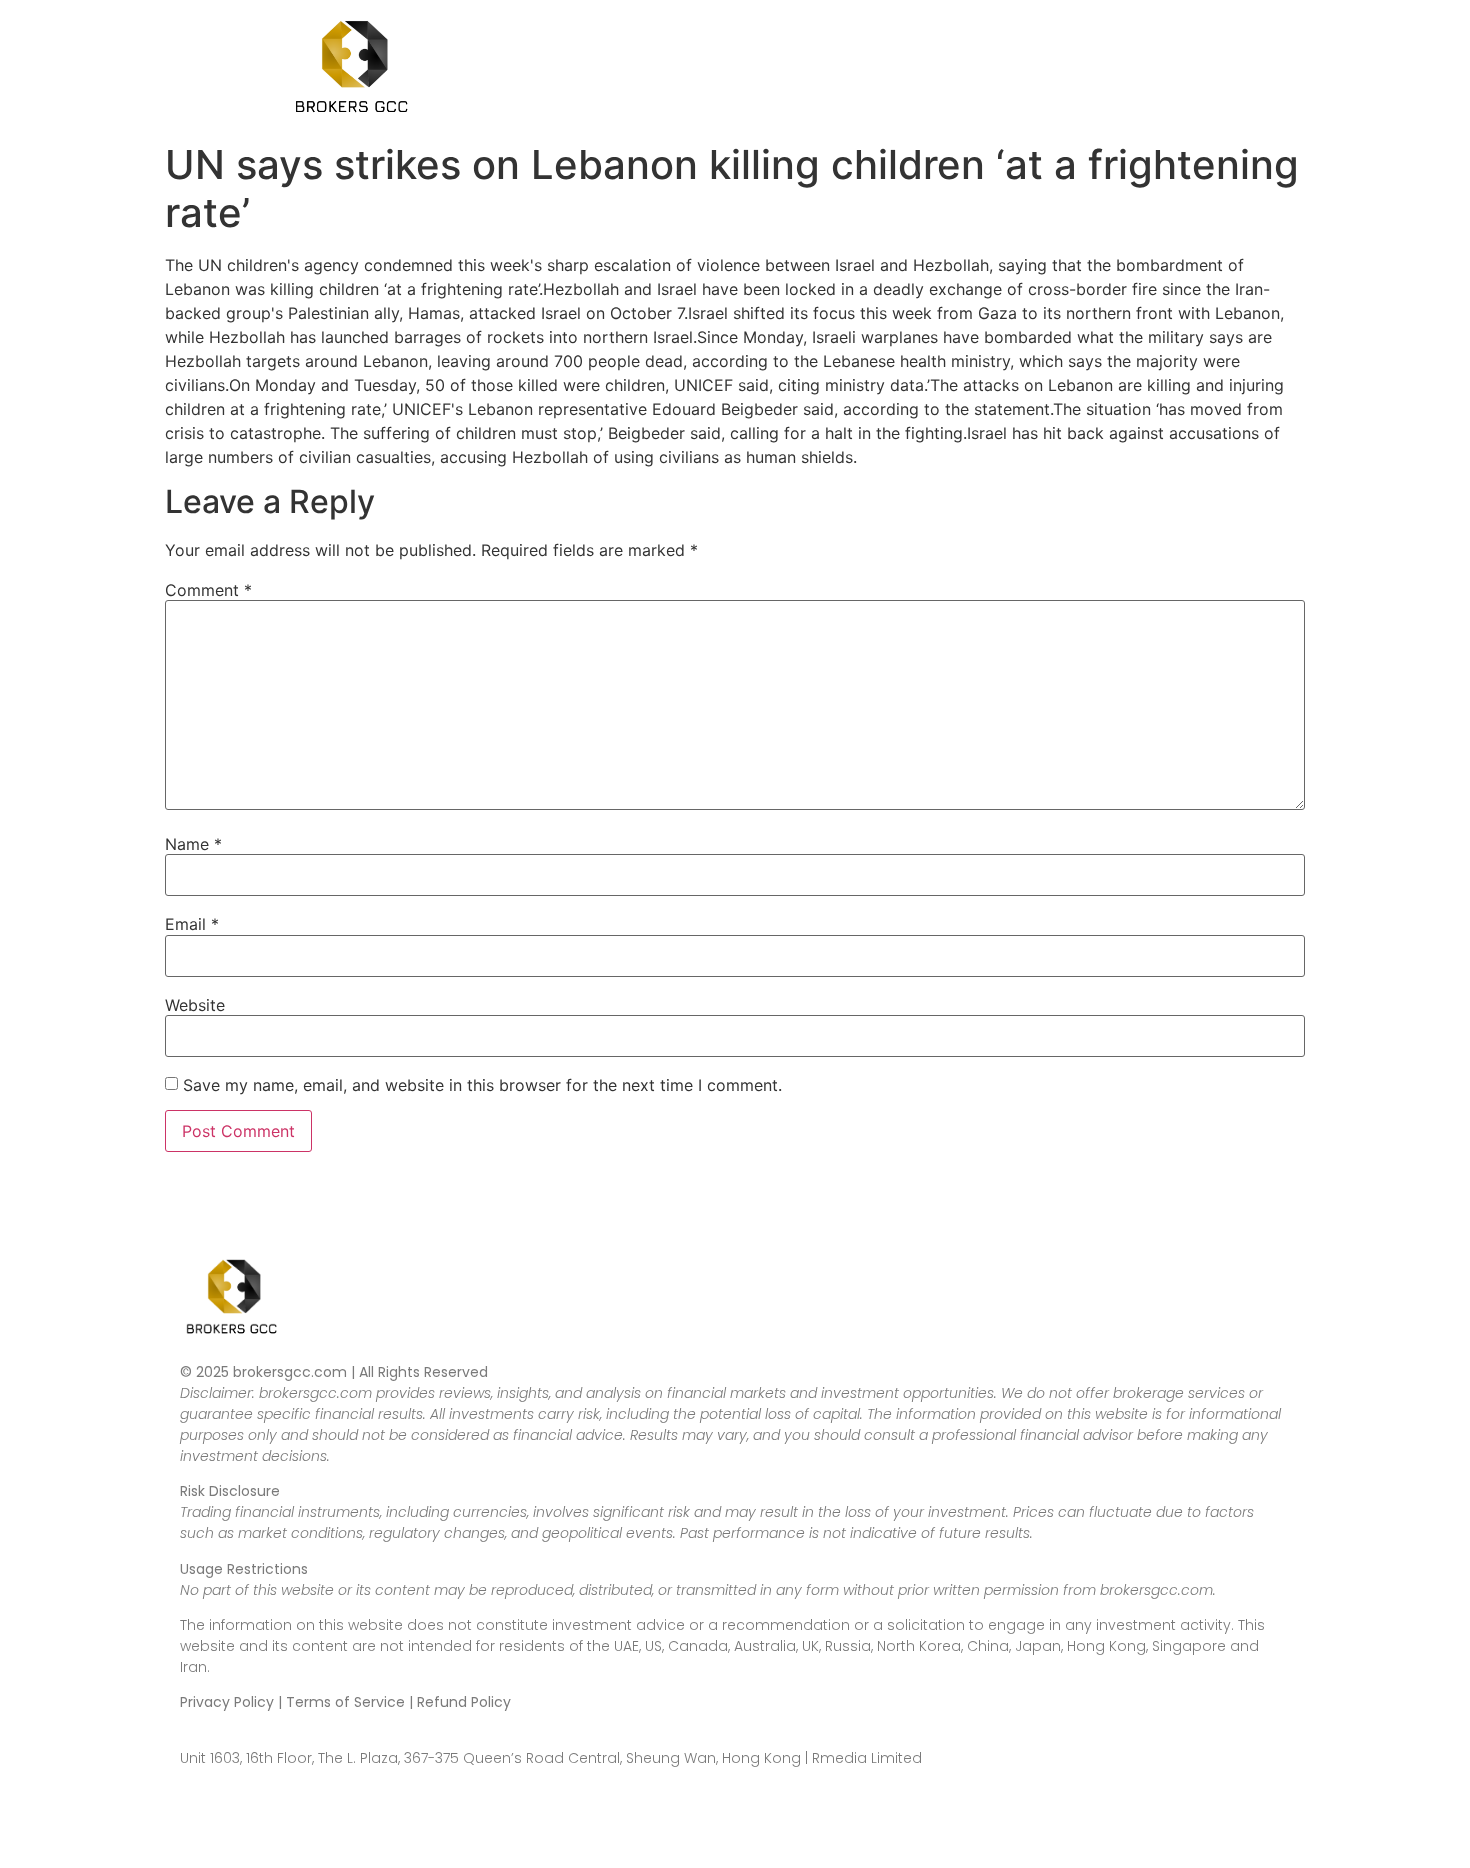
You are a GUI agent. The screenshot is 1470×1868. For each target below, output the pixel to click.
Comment (208, 590)
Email (192, 924)
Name (193, 844)
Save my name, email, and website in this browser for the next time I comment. (482, 1085)
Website (195, 1005)
